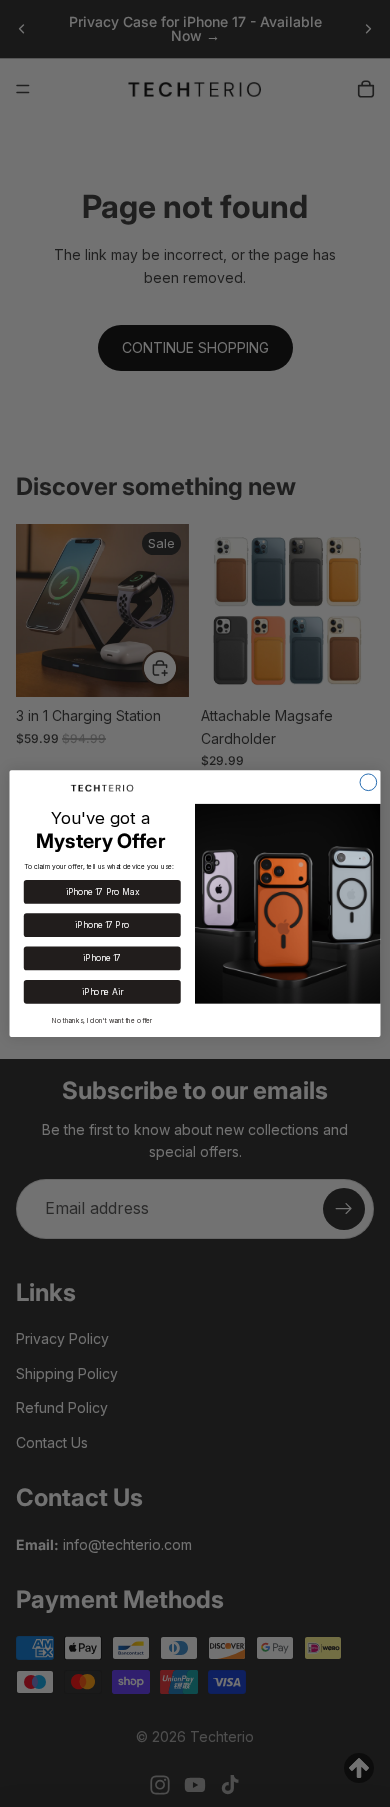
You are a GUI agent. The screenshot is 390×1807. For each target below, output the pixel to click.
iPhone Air (102, 992)
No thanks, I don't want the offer (102, 1020)
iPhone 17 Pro (102, 925)
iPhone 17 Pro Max (102, 892)
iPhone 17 (102, 958)
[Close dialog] (368, 782)
